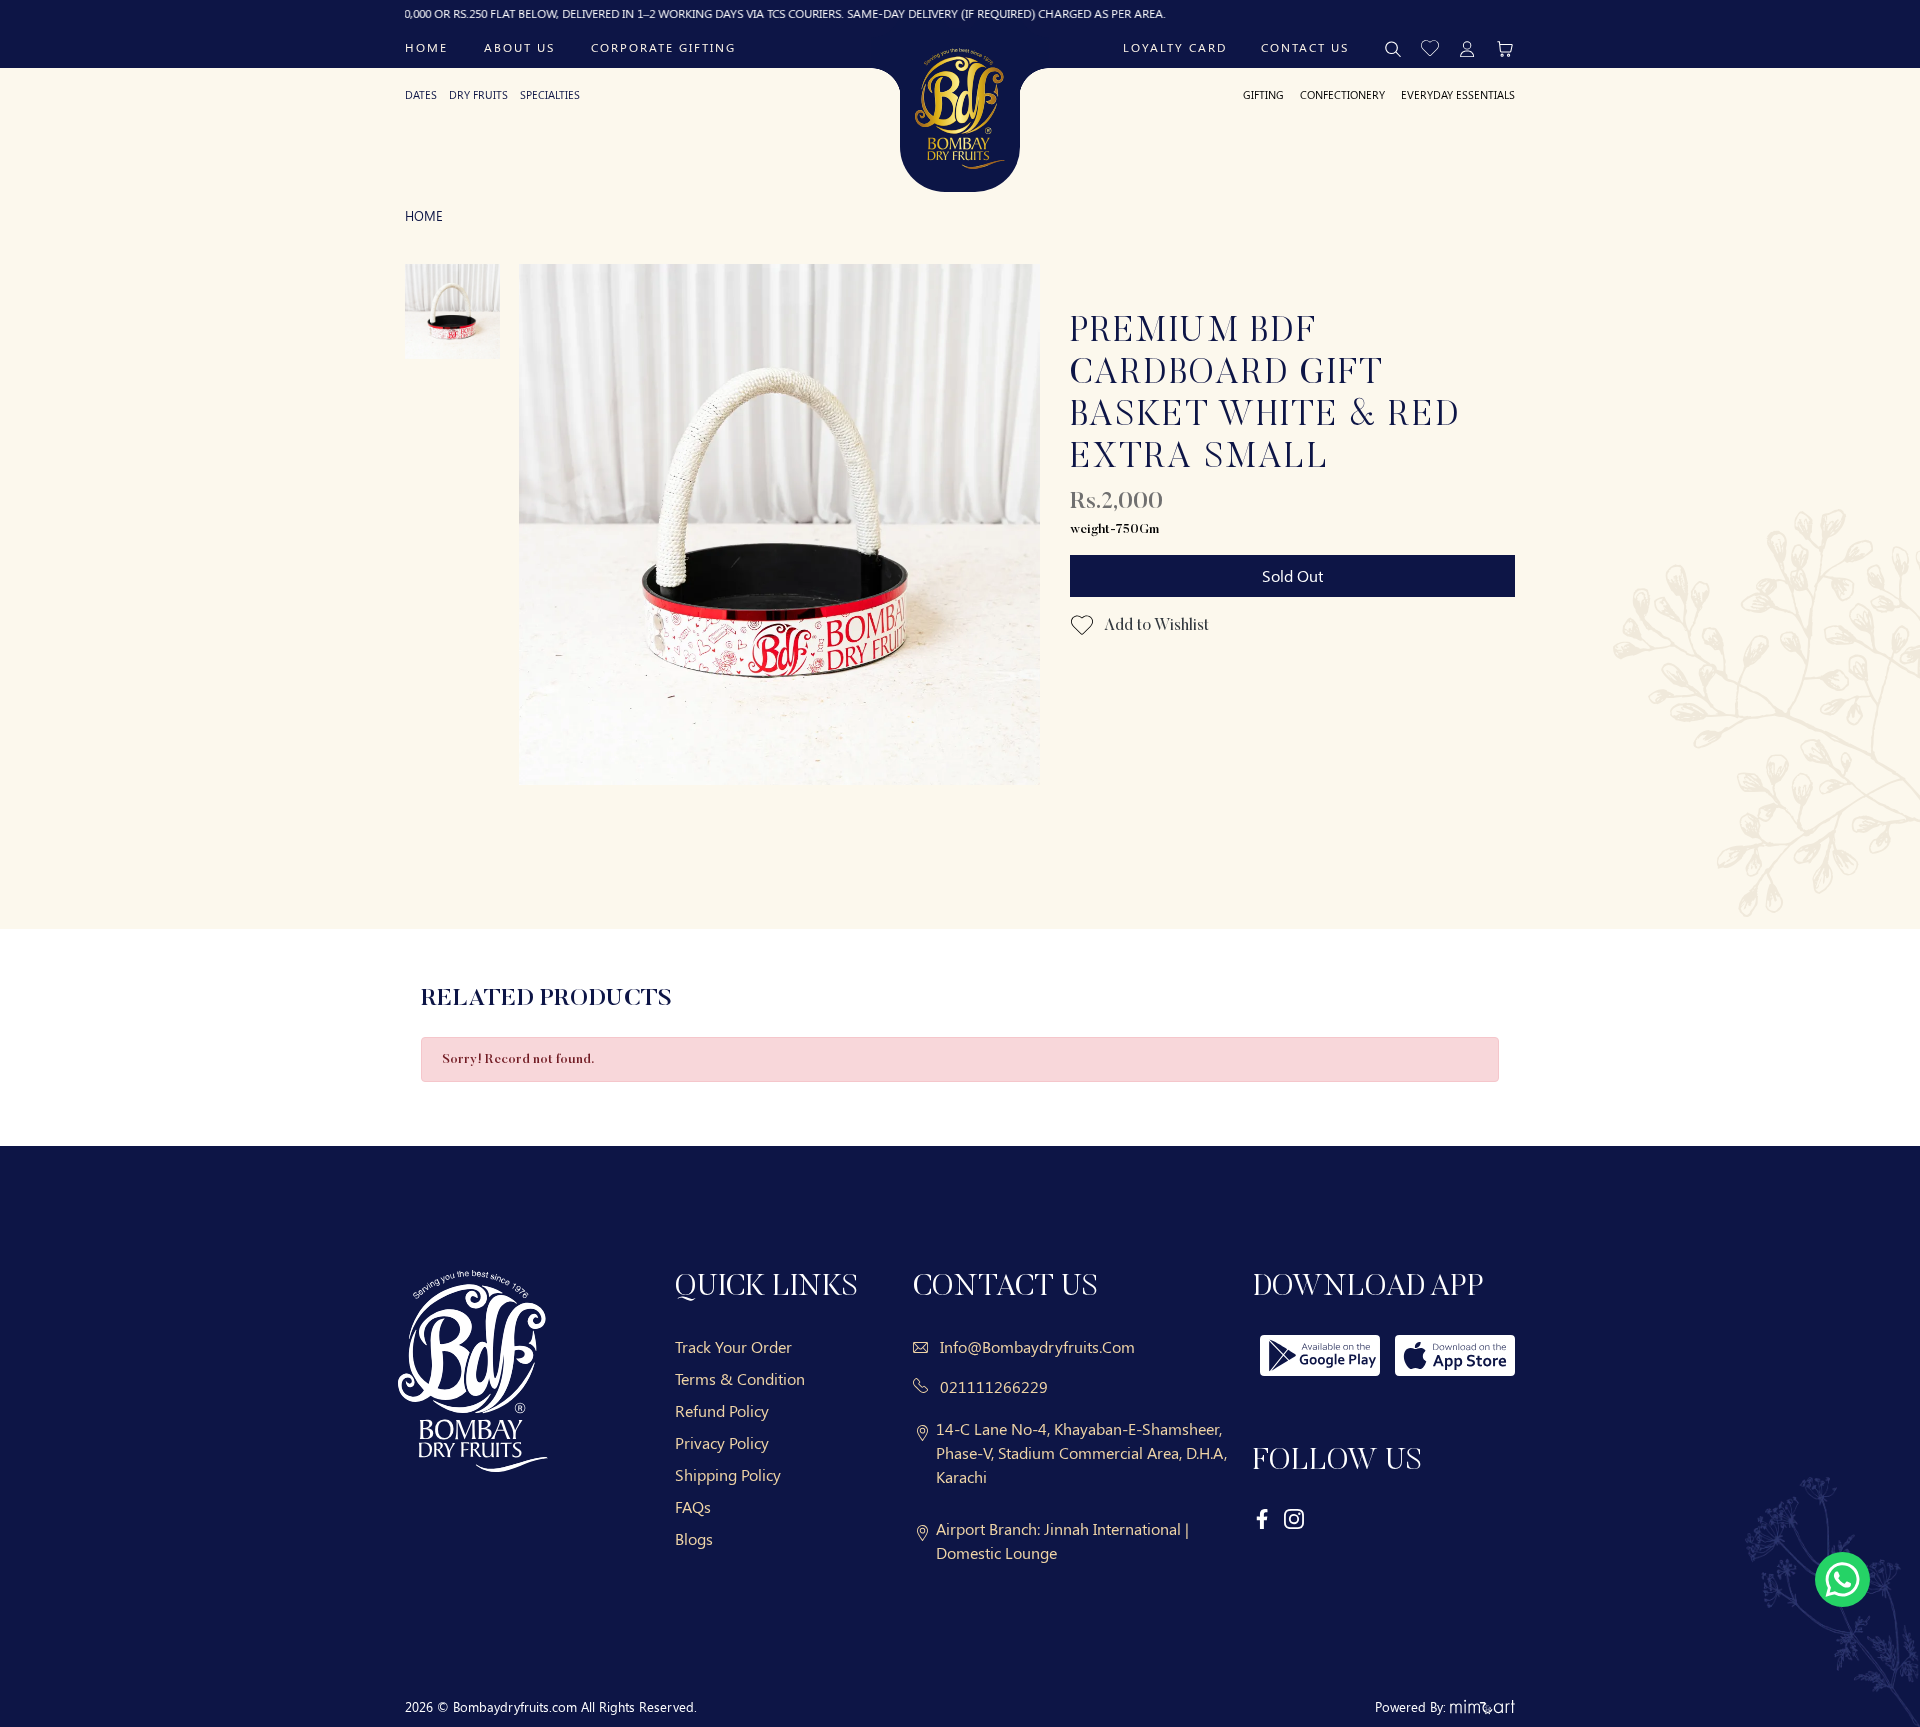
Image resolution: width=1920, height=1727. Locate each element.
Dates (421, 94)
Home (426, 47)
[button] (1430, 46)
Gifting (1263, 94)
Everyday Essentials (1458, 94)
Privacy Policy (722, 1442)
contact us (1305, 47)
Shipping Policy (728, 1474)
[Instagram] (1294, 1518)
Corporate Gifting (663, 47)
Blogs (694, 1538)
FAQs (693, 1506)
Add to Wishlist (1155, 626)
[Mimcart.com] (1482, 1706)
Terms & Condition (740, 1378)
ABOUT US (519, 47)
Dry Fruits (478, 94)
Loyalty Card (1175, 47)
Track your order (733, 1346)
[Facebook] (1263, 1518)
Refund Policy (722, 1410)
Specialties (550, 94)
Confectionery (1342, 94)
